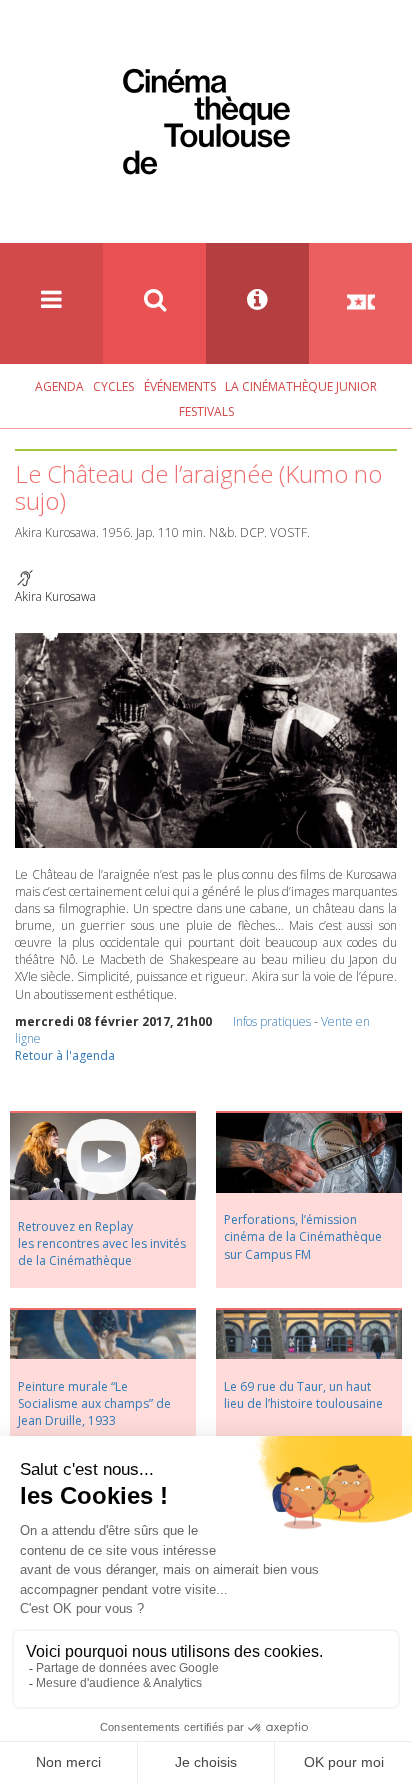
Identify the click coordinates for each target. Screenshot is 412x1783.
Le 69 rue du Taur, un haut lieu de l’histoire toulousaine (303, 1395)
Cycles (113, 386)
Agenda (59, 386)
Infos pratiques (272, 1021)
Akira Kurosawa (55, 596)
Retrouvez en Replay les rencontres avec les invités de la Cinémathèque (102, 1243)
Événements (180, 386)
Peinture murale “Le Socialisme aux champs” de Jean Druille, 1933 (94, 1403)
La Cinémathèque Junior (301, 386)
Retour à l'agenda (65, 1055)
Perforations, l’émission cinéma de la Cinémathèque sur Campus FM (303, 1236)
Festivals (206, 411)
